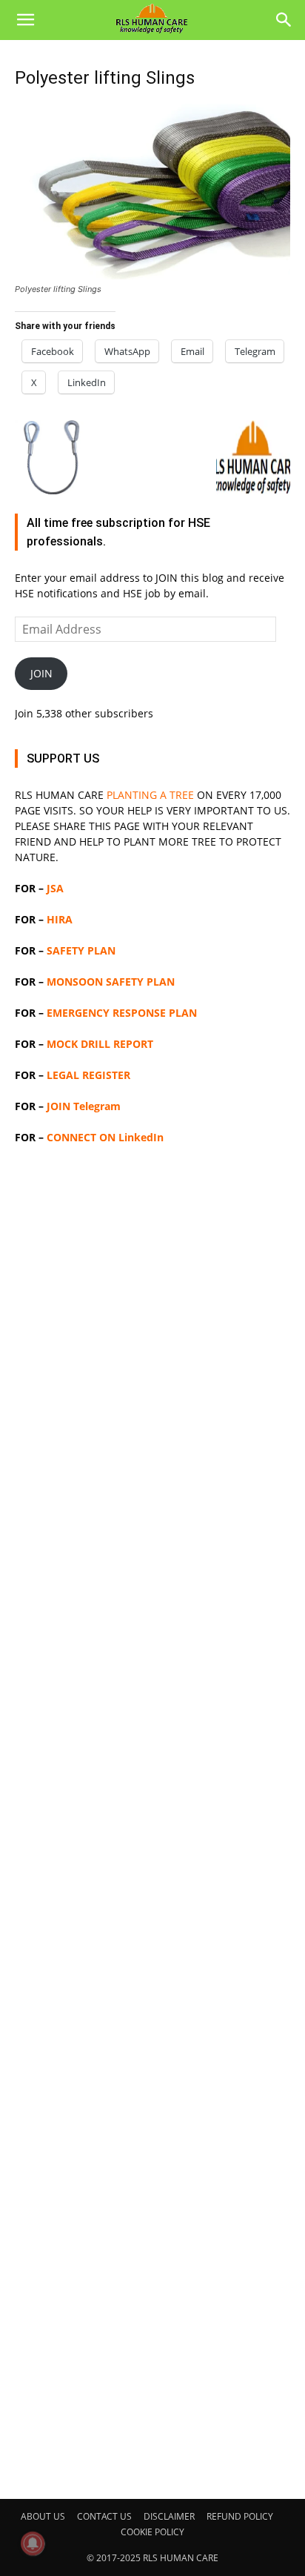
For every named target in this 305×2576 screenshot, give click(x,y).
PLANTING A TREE (150, 795)
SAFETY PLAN (81, 950)
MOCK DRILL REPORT (100, 1044)
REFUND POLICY (240, 2516)
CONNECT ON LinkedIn (105, 1137)
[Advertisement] (152, 1820)
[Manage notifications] (33, 2543)
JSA (55, 888)
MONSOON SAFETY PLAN (111, 982)
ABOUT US (43, 2516)
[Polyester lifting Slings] (152, 275)
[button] (25, 20)
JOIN (41, 673)
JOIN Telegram (84, 1106)
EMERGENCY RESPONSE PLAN (122, 1013)
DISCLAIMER (169, 2516)
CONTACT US (104, 2516)
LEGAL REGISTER (88, 1075)
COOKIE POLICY (152, 2532)
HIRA (60, 919)
